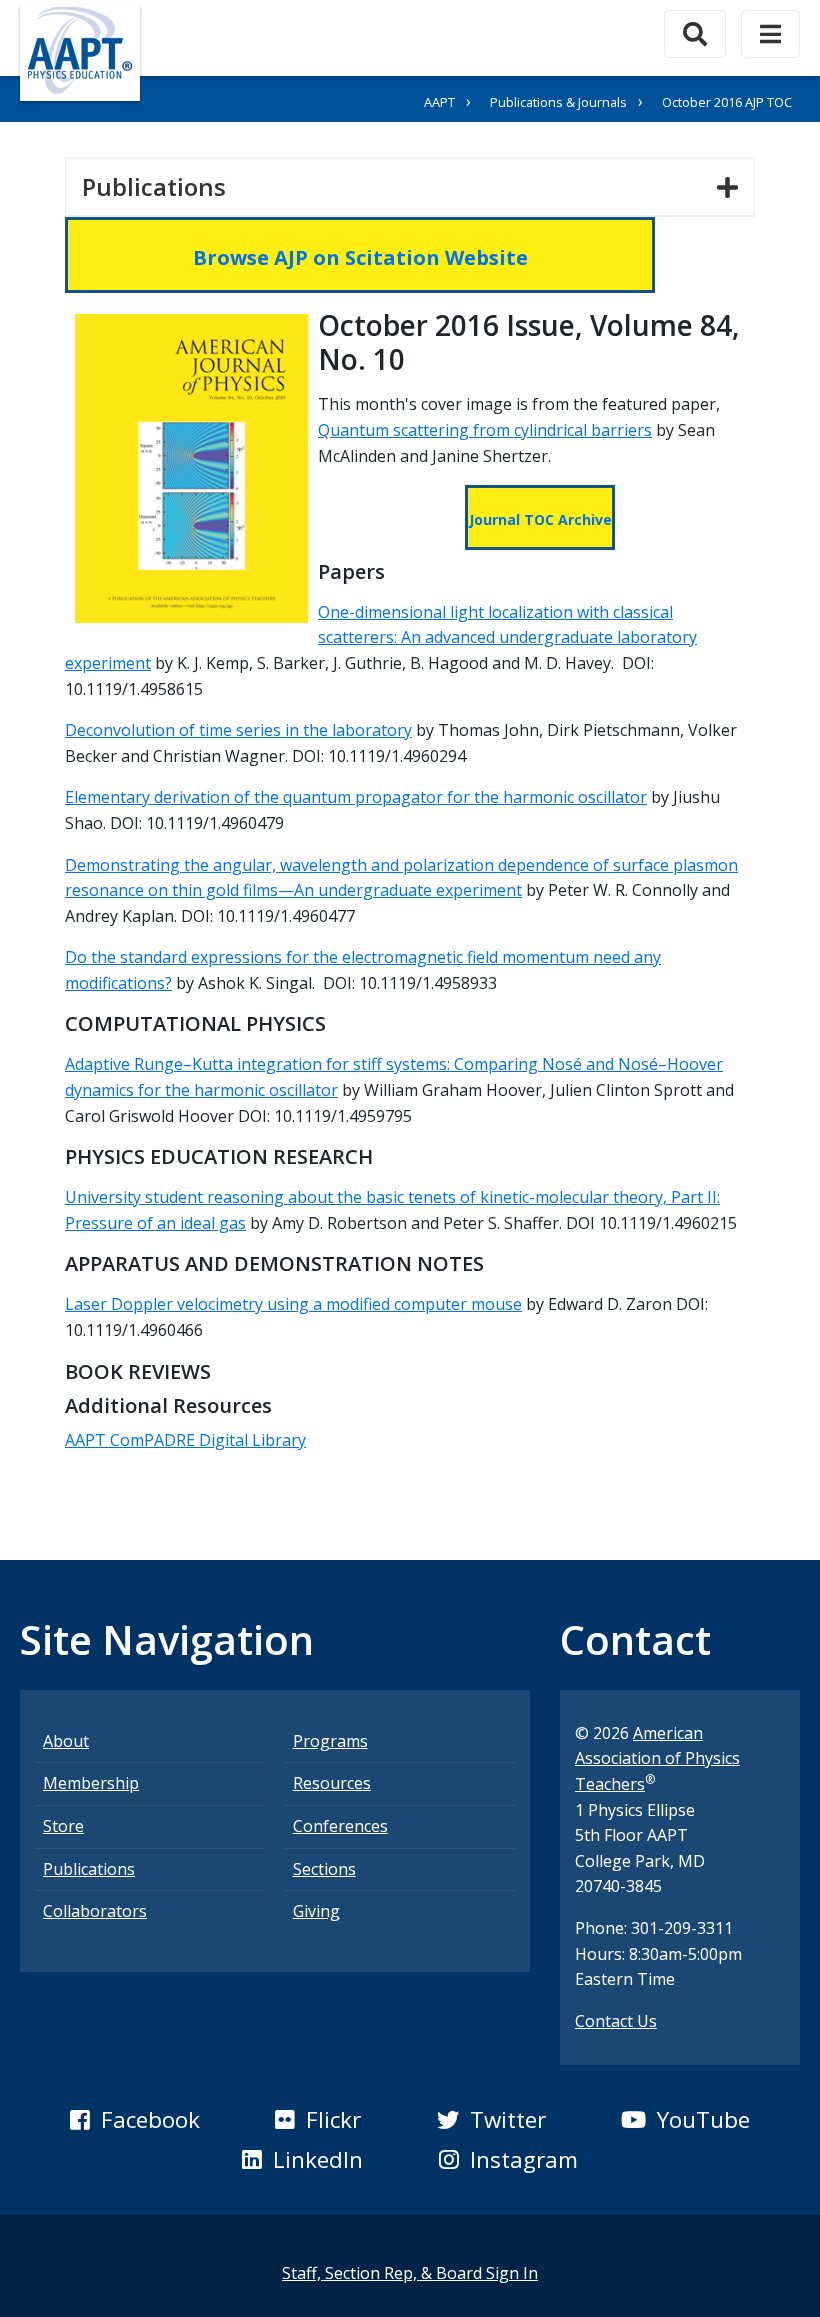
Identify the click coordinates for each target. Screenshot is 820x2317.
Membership (91, 1783)
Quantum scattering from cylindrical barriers (485, 430)
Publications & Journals (558, 102)
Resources (332, 1783)
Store (63, 1826)
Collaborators (95, 1911)
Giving (316, 1911)
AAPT (439, 102)
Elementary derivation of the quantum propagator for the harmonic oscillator (356, 797)
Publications (162, 186)
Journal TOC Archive (540, 519)
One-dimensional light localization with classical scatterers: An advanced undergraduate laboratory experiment (381, 637)
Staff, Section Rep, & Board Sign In (410, 2273)
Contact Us (616, 2021)
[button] (135, 2120)
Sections (324, 1869)
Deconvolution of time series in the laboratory (238, 730)
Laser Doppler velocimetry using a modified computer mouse (293, 1304)
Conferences (340, 1826)
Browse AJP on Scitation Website (360, 257)
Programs (330, 1741)
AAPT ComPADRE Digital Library (185, 1440)
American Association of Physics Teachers (657, 1758)
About (66, 1741)
